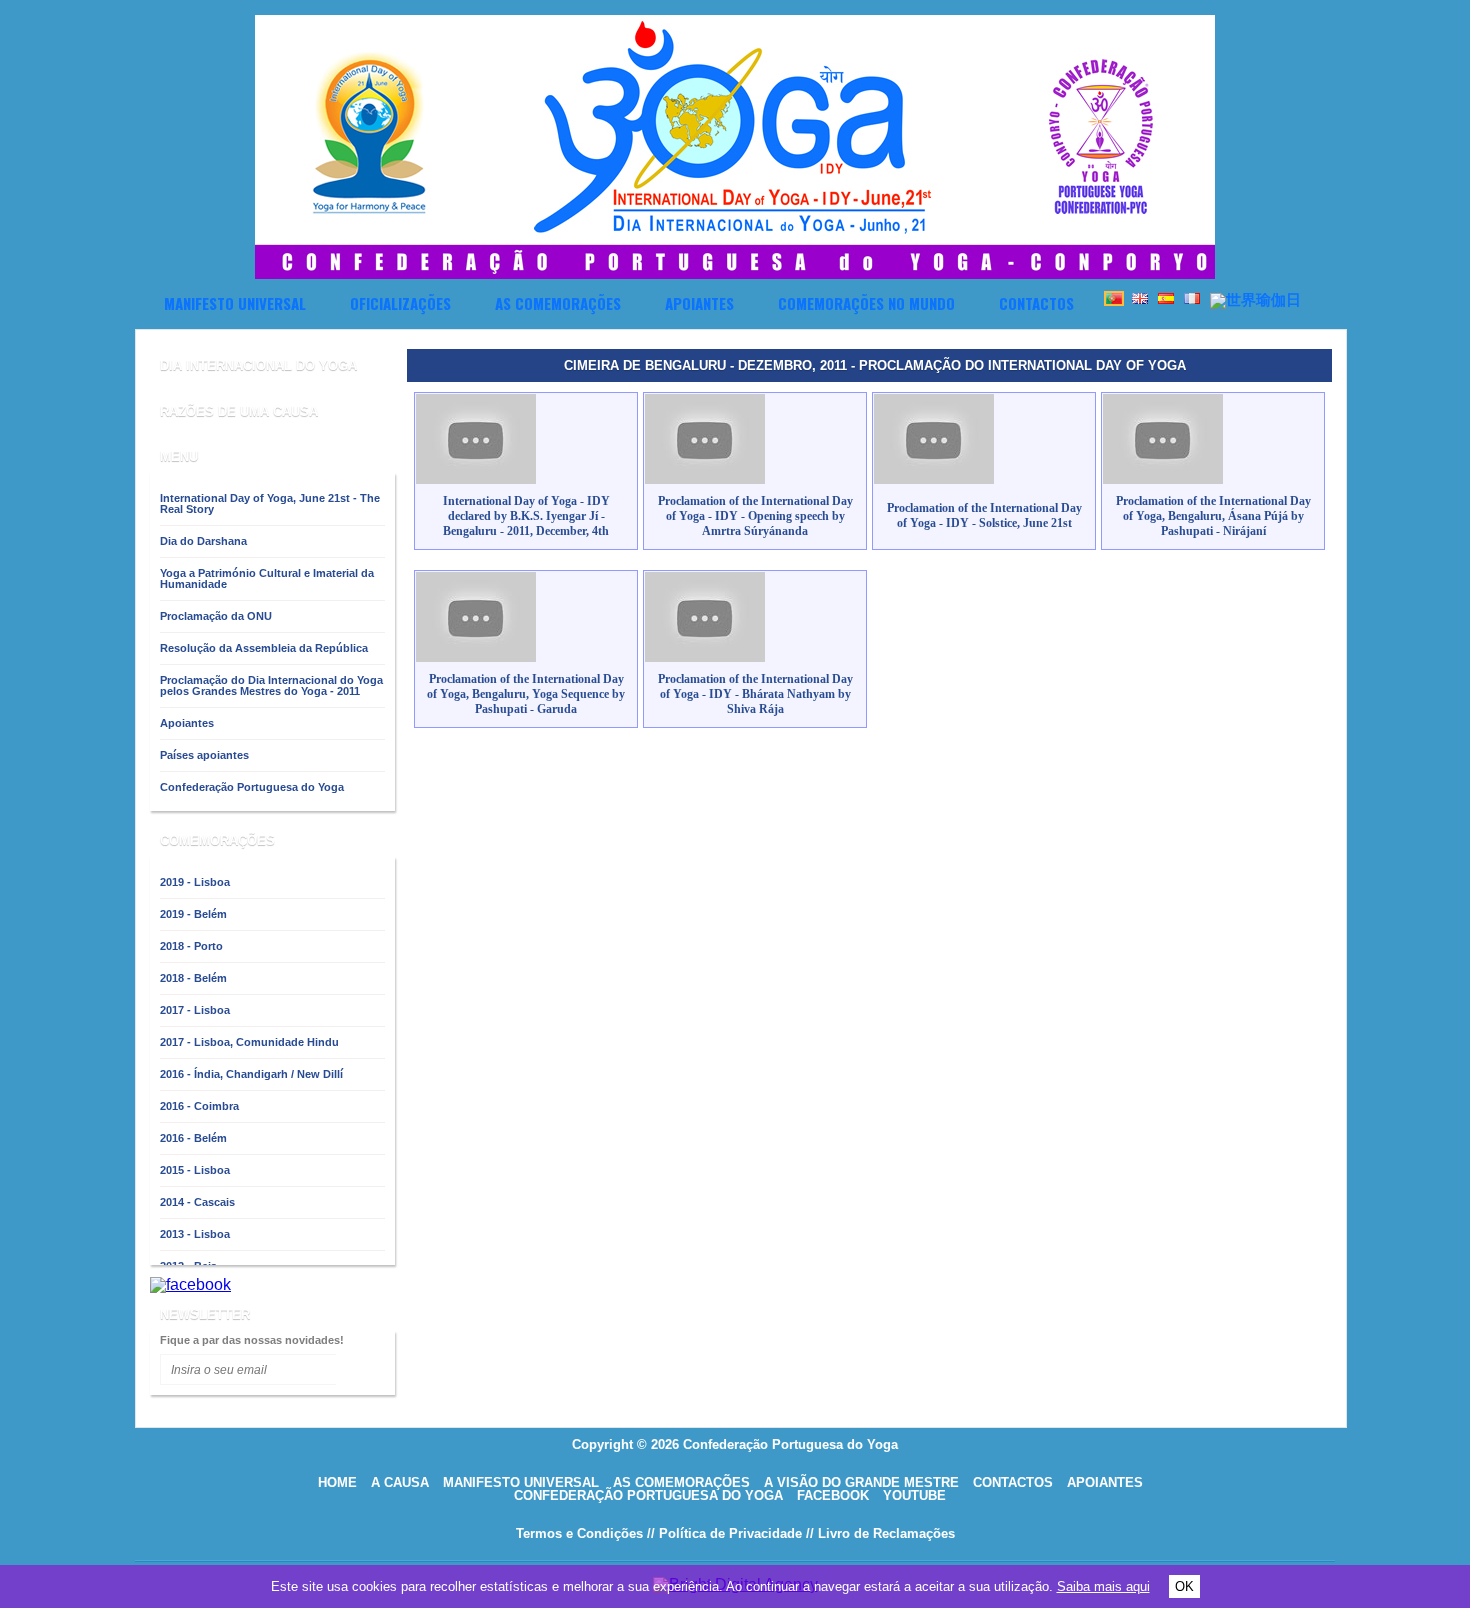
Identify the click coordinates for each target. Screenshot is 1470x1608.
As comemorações (558, 303)
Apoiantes (699, 303)
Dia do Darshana (203, 541)
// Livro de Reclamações (880, 1533)
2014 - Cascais (197, 1202)
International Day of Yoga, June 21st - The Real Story (270, 503)
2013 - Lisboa (195, 1234)
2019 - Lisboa (195, 882)
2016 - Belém (193, 1138)
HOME (337, 1482)
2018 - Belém (193, 978)
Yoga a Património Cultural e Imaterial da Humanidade (267, 578)
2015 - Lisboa (195, 1170)
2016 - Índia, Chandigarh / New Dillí (251, 1074)
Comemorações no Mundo (866, 303)
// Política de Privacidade (724, 1533)
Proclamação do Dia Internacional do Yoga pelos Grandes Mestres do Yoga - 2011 (271, 685)
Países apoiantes (204, 755)
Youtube (914, 1495)
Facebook (833, 1495)
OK (1184, 1586)
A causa (400, 1482)
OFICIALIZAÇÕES (400, 303)
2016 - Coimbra (199, 1106)
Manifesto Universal (235, 303)
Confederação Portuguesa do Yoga (252, 787)
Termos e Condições (579, 1533)
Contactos (1036, 303)
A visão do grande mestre (861, 1482)
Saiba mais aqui (1103, 1586)
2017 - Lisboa (195, 1010)
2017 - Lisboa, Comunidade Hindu (249, 1042)
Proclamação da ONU (216, 616)
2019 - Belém (193, 914)
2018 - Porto (191, 946)
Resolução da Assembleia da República (264, 648)
